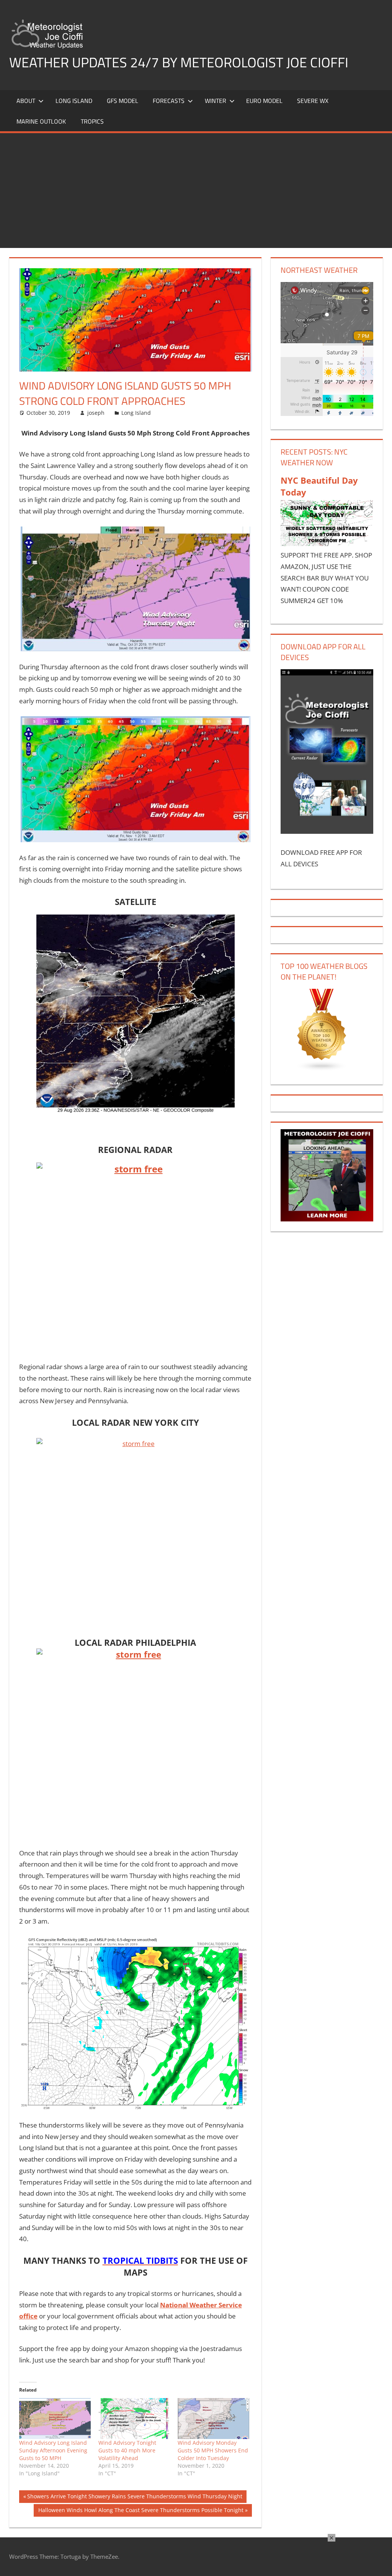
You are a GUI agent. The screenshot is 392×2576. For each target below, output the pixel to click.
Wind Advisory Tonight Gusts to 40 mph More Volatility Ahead (127, 2450)
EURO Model (264, 101)
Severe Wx (313, 101)
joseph (96, 413)
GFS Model (122, 101)
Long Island (136, 413)
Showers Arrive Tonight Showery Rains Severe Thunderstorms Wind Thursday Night (135, 2498)
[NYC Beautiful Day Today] (327, 544)
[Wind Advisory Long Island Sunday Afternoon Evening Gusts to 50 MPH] (55, 2419)
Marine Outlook (41, 121)
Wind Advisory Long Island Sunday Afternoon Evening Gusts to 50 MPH (53, 2450)
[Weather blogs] (322, 1069)
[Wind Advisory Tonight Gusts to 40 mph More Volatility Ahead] (134, 2419)
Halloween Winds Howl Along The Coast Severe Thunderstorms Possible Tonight (141, 2511)
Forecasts (169, 101)
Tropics (92, 121)
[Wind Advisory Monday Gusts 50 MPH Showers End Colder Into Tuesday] (213, 2419)
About (26, 101)
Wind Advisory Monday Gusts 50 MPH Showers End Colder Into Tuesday (213, 2450)
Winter (216, 101)
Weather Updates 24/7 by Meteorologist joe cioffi (179, 62)
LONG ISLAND (74, 101)
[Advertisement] (196, 191)
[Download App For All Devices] (327, 831)
